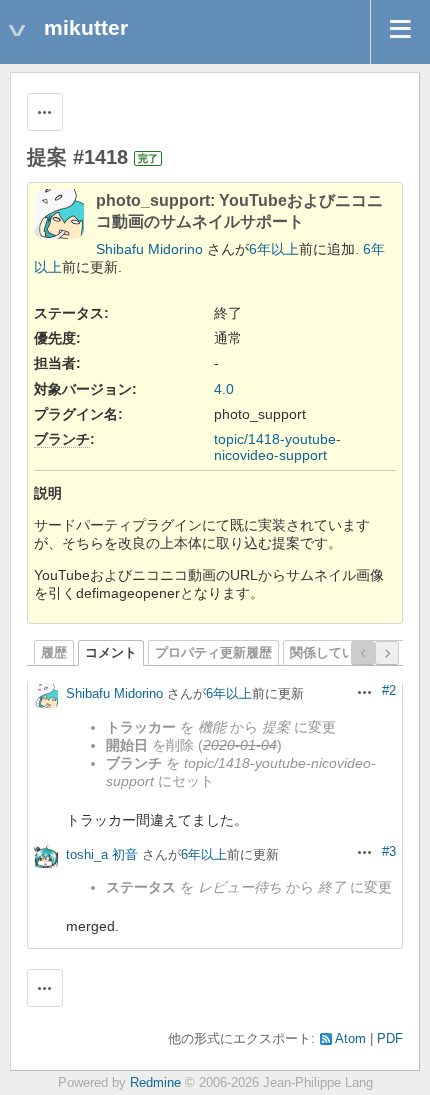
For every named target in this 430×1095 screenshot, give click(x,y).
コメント (111, 653)
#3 (389, 852)
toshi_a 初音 (102, 854)
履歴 (54, 653)
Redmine (155, 1083)
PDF (390, 1039)
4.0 (224, 389)
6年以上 (274, 249)
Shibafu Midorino (149, 249)
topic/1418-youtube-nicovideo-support (277, 447)
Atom (350, 1039)
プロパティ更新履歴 (213, 653)
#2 (389, 691)
